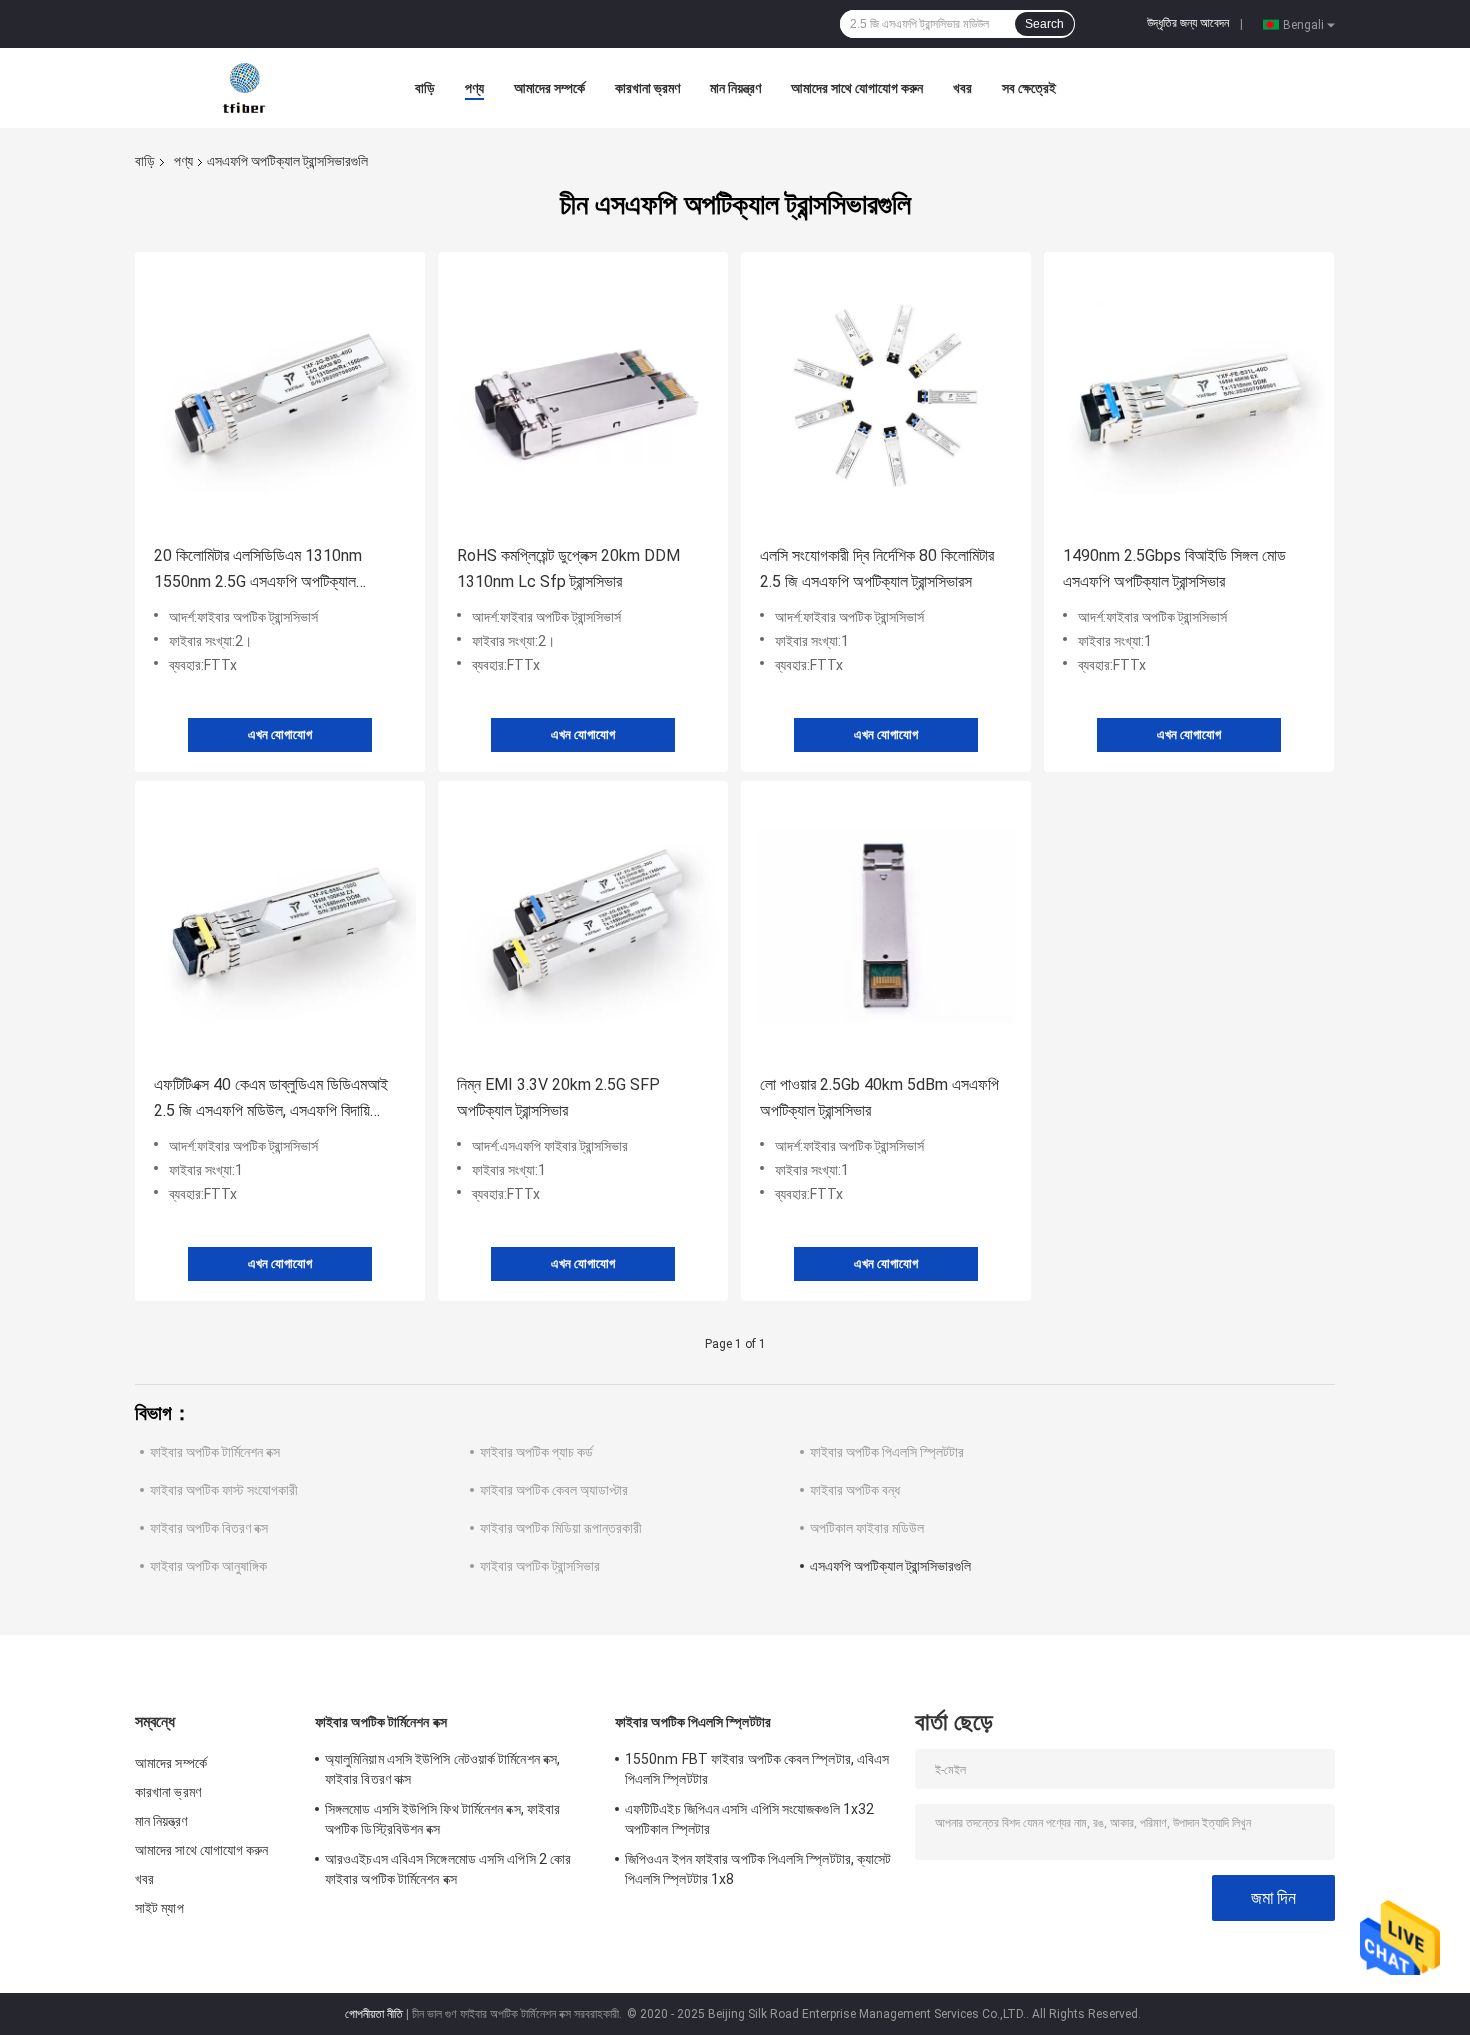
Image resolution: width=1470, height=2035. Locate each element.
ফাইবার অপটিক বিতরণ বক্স (209, 1528)
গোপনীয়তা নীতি (374, 2014)
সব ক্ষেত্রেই (1029, 88)
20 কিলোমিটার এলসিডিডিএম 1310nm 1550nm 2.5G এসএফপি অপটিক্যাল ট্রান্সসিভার (258, 570)
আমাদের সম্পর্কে (549, 88)
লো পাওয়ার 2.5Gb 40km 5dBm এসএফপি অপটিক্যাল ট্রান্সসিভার (879, 1097)
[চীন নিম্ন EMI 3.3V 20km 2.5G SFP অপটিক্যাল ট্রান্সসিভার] (583, 925)
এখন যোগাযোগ (280, 734)
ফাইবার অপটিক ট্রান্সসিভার (540, 1566)
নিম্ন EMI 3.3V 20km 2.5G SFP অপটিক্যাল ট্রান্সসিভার (558, 1097)
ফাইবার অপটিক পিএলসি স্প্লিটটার (887, 1452)
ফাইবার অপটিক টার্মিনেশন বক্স (215, 1452)
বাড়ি (425, 88)
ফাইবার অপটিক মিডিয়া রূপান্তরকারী (561, 1528)
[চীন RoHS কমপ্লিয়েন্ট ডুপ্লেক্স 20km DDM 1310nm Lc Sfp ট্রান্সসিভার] (583, 396)
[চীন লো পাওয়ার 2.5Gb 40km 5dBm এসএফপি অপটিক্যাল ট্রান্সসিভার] (886, 925)
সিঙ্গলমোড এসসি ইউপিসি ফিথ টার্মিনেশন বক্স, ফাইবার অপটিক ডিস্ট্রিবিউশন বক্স (442, 1819)
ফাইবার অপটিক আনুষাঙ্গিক (208, 1566)
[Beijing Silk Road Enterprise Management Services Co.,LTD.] (245, 87)
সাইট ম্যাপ (159, 1908)
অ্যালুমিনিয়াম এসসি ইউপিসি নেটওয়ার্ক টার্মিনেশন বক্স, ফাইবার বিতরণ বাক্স (442, 1769)
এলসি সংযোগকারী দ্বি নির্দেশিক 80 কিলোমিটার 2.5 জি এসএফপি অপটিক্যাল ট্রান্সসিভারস (877, 568)
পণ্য (474, 88)
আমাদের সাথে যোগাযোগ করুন (857, 88)
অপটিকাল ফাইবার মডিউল (867, 1528)
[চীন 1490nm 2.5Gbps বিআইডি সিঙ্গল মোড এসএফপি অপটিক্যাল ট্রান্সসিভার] (1189, 396)
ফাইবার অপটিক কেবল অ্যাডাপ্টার (554, 1490)
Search (1044, 24)
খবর (962, 88)
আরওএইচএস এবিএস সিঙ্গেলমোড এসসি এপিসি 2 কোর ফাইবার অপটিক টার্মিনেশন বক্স (448, 1869)
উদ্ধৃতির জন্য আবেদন (1188, 23)
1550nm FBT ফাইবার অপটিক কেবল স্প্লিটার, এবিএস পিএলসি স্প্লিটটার (757, 1769)
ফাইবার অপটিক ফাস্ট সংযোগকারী (224, 1490)
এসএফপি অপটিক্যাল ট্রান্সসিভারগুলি (890, 1566)
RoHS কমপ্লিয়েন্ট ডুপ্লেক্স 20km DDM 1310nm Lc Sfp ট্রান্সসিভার (568, 568)
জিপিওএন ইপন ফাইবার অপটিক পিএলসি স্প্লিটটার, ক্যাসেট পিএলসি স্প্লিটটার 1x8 (758, 1869)
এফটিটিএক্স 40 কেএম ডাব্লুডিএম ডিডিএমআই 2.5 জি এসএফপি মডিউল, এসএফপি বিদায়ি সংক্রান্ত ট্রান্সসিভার (271, 1099)
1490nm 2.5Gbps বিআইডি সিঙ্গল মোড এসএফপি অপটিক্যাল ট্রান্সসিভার (1174, 568)
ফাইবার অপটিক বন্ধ (855, 1490)
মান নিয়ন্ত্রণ (735, 88)
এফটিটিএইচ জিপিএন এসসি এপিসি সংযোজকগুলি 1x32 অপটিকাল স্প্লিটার (749, 1819)
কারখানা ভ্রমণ (647, 88)
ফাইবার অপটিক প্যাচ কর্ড (536, 1452)
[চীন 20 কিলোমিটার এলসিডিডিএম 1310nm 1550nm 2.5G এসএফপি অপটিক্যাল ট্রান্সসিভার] (280, 396)
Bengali (1303, 24)
